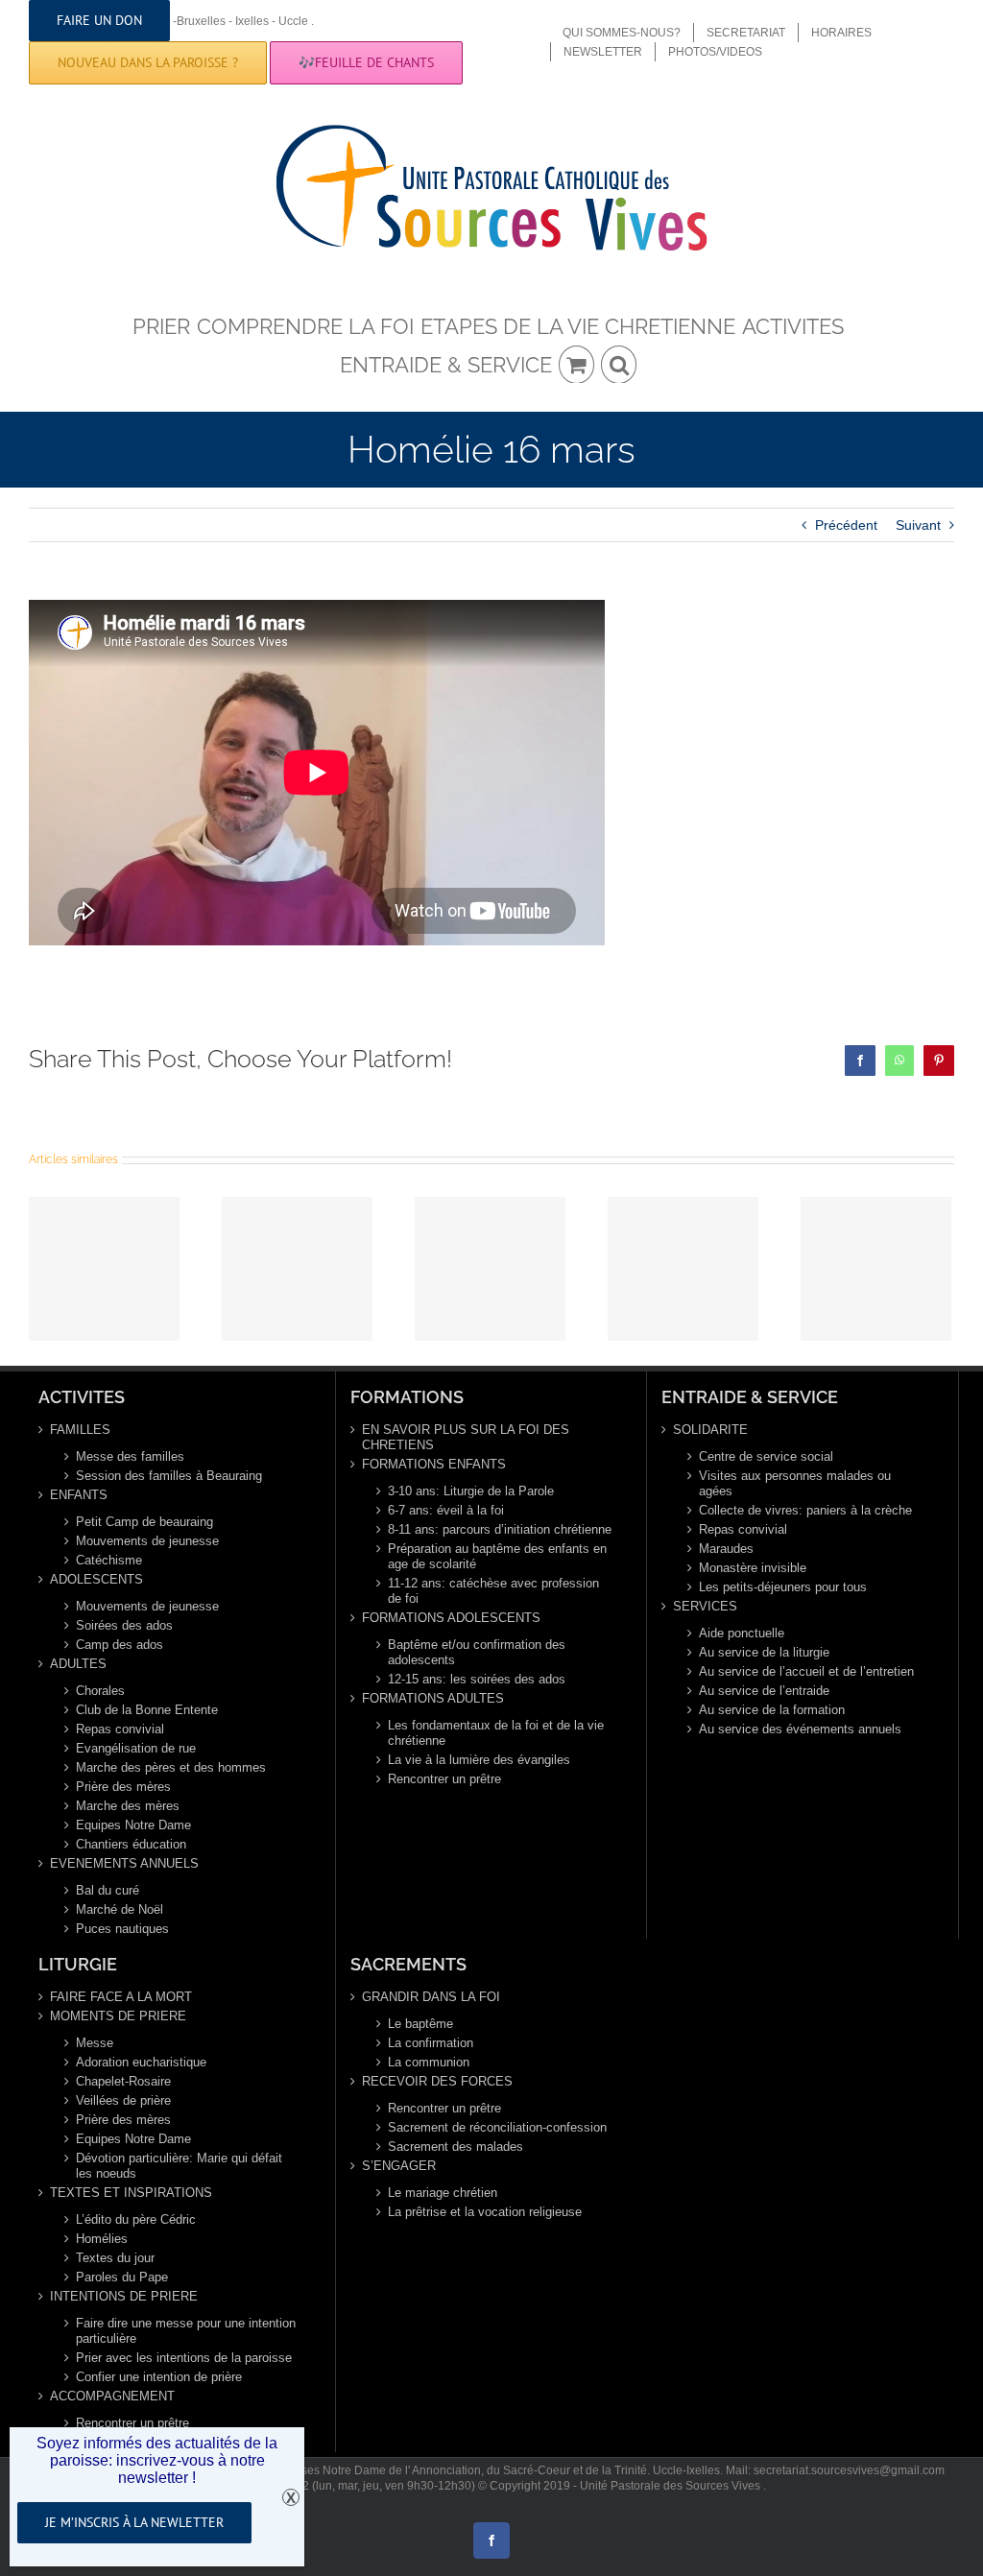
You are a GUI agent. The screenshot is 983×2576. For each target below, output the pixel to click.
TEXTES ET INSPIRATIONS (131, 2193)
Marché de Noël (120, 1909)
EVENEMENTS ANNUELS (124, 1863)
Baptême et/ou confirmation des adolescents (477, 1652)
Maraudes (726, 1549)
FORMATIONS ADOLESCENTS (451, 1618)
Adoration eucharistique (141, 2062)
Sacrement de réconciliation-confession (497, 2127)
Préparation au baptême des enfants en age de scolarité (497, 1556)
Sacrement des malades (456, 2147)
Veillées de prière (123, 2100)
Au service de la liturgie (764, 1652)
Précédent (846, 525)
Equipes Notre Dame (133, 1825)
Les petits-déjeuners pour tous (783, 1587)
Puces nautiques (122, 1929)
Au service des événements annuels (800, 1729)
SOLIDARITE (710, 1430)
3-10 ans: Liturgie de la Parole (471, 1491)
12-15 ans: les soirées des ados (477, 1679)
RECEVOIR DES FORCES (437, 2081)
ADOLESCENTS (96, 1579)
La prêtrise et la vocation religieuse (485, 2212)
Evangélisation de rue (136, 1748)
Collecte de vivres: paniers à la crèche (805, 1510)
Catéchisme (109, 1560)
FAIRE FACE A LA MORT (121, 1997)
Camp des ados (120, 1645)
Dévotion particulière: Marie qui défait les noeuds (179, 2166)
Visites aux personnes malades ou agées (795, 1483)
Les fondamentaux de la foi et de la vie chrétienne (496, 1733)
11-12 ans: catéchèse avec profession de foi (493, 1591)
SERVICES (705, 1606)
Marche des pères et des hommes (171, 1767)
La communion (429, 2062)
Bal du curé (108, 1890)
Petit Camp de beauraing (144, 1522)
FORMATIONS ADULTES (433, 1698)
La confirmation (431, 2043)
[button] (619, 364)
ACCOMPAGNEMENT (112, 2396)
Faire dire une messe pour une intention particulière (186, 2331)
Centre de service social (766, 1456)
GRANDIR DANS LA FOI (431, 1997)
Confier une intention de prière (159, 2377)
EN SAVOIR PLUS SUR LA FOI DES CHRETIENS (466, 1437)
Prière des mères (123, 1787)
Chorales (100, 1691)
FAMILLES (80, 1430)
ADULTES (78, 1664)
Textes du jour (115, 2258)
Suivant (918, 525)
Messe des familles (130, 1456)
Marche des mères (128, 1806)
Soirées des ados (124, 1625)
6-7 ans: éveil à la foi (446, 1510)
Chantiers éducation (131, 1844)
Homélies (102, 2239)
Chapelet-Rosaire (123, 2081)
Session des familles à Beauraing (169, 1476)
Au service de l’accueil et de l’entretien (806, 1671)
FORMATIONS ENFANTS (434, 1464)
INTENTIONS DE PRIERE (124, 2296)
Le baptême (420, 2024)
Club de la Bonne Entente (147, 1710)
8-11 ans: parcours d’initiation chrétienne (500, 1529)
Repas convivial (120, 1729)
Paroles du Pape (122, 2277)
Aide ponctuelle (742, 1633)
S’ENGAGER (399, 2166)
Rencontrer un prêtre (444, 1779)
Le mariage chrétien (443, 2193)
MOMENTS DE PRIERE (118, 2016)
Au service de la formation (772, 1710)
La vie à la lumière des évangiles (479, 1760)
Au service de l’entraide (764, 1691)
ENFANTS (79, 1495)
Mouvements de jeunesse (147, 1541)
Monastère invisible (753, 1568)
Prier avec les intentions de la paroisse (184, 2358)
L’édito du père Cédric (136, 2219)
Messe (95, 2043)
